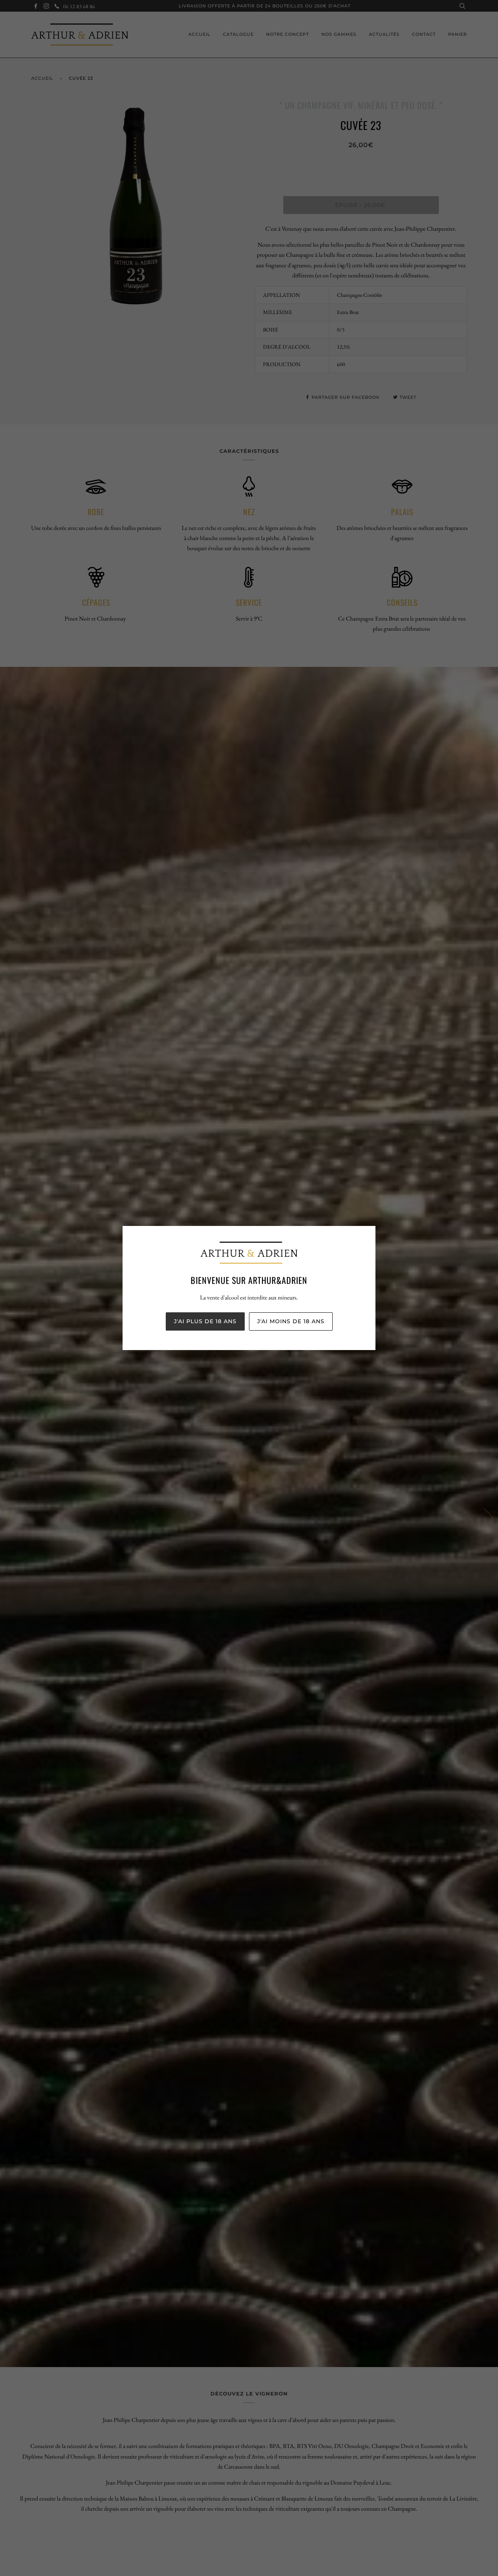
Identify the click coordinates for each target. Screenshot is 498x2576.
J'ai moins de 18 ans (291, 1321)
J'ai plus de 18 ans (205, 1321)
